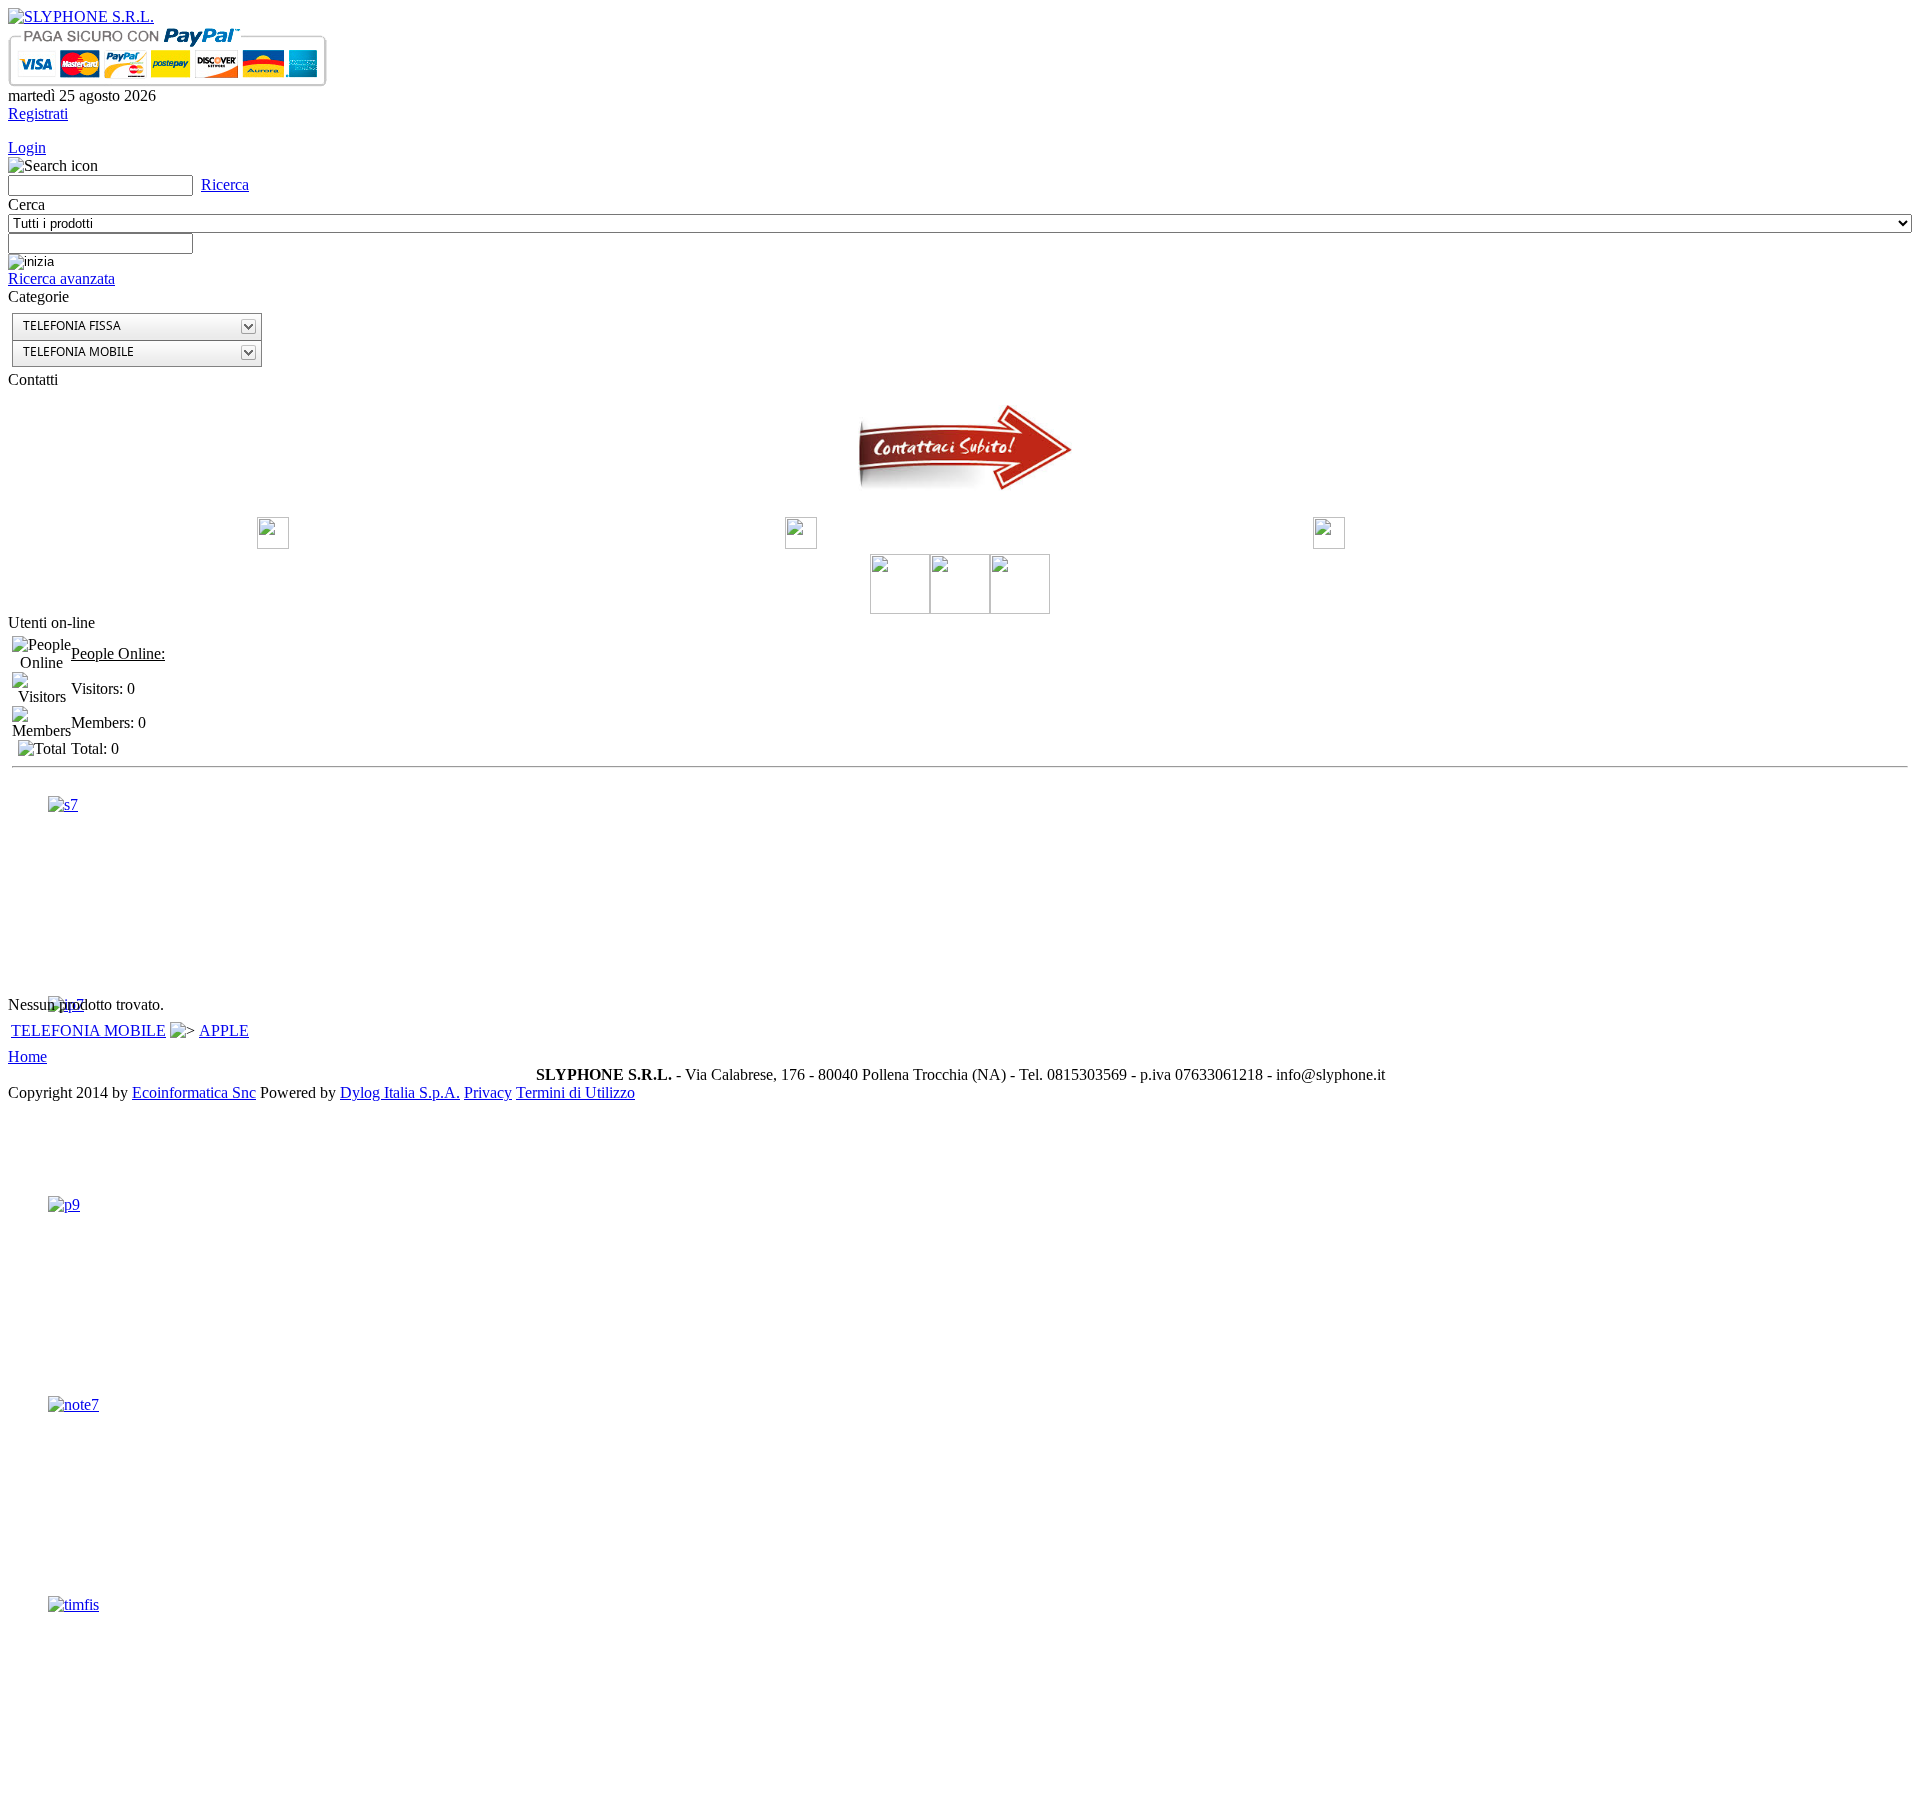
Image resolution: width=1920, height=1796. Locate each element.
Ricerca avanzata (61, 278)
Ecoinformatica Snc (194, 1092)
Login (27, 147)
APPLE (224, 1030)
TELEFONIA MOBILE (88, 1030)
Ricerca (225, 184)
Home (27, 1056)
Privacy (488, 1092)
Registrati (38, 113)
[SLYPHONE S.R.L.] (81, 16)
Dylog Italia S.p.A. (400, 1092)
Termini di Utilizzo (575, 1092)
